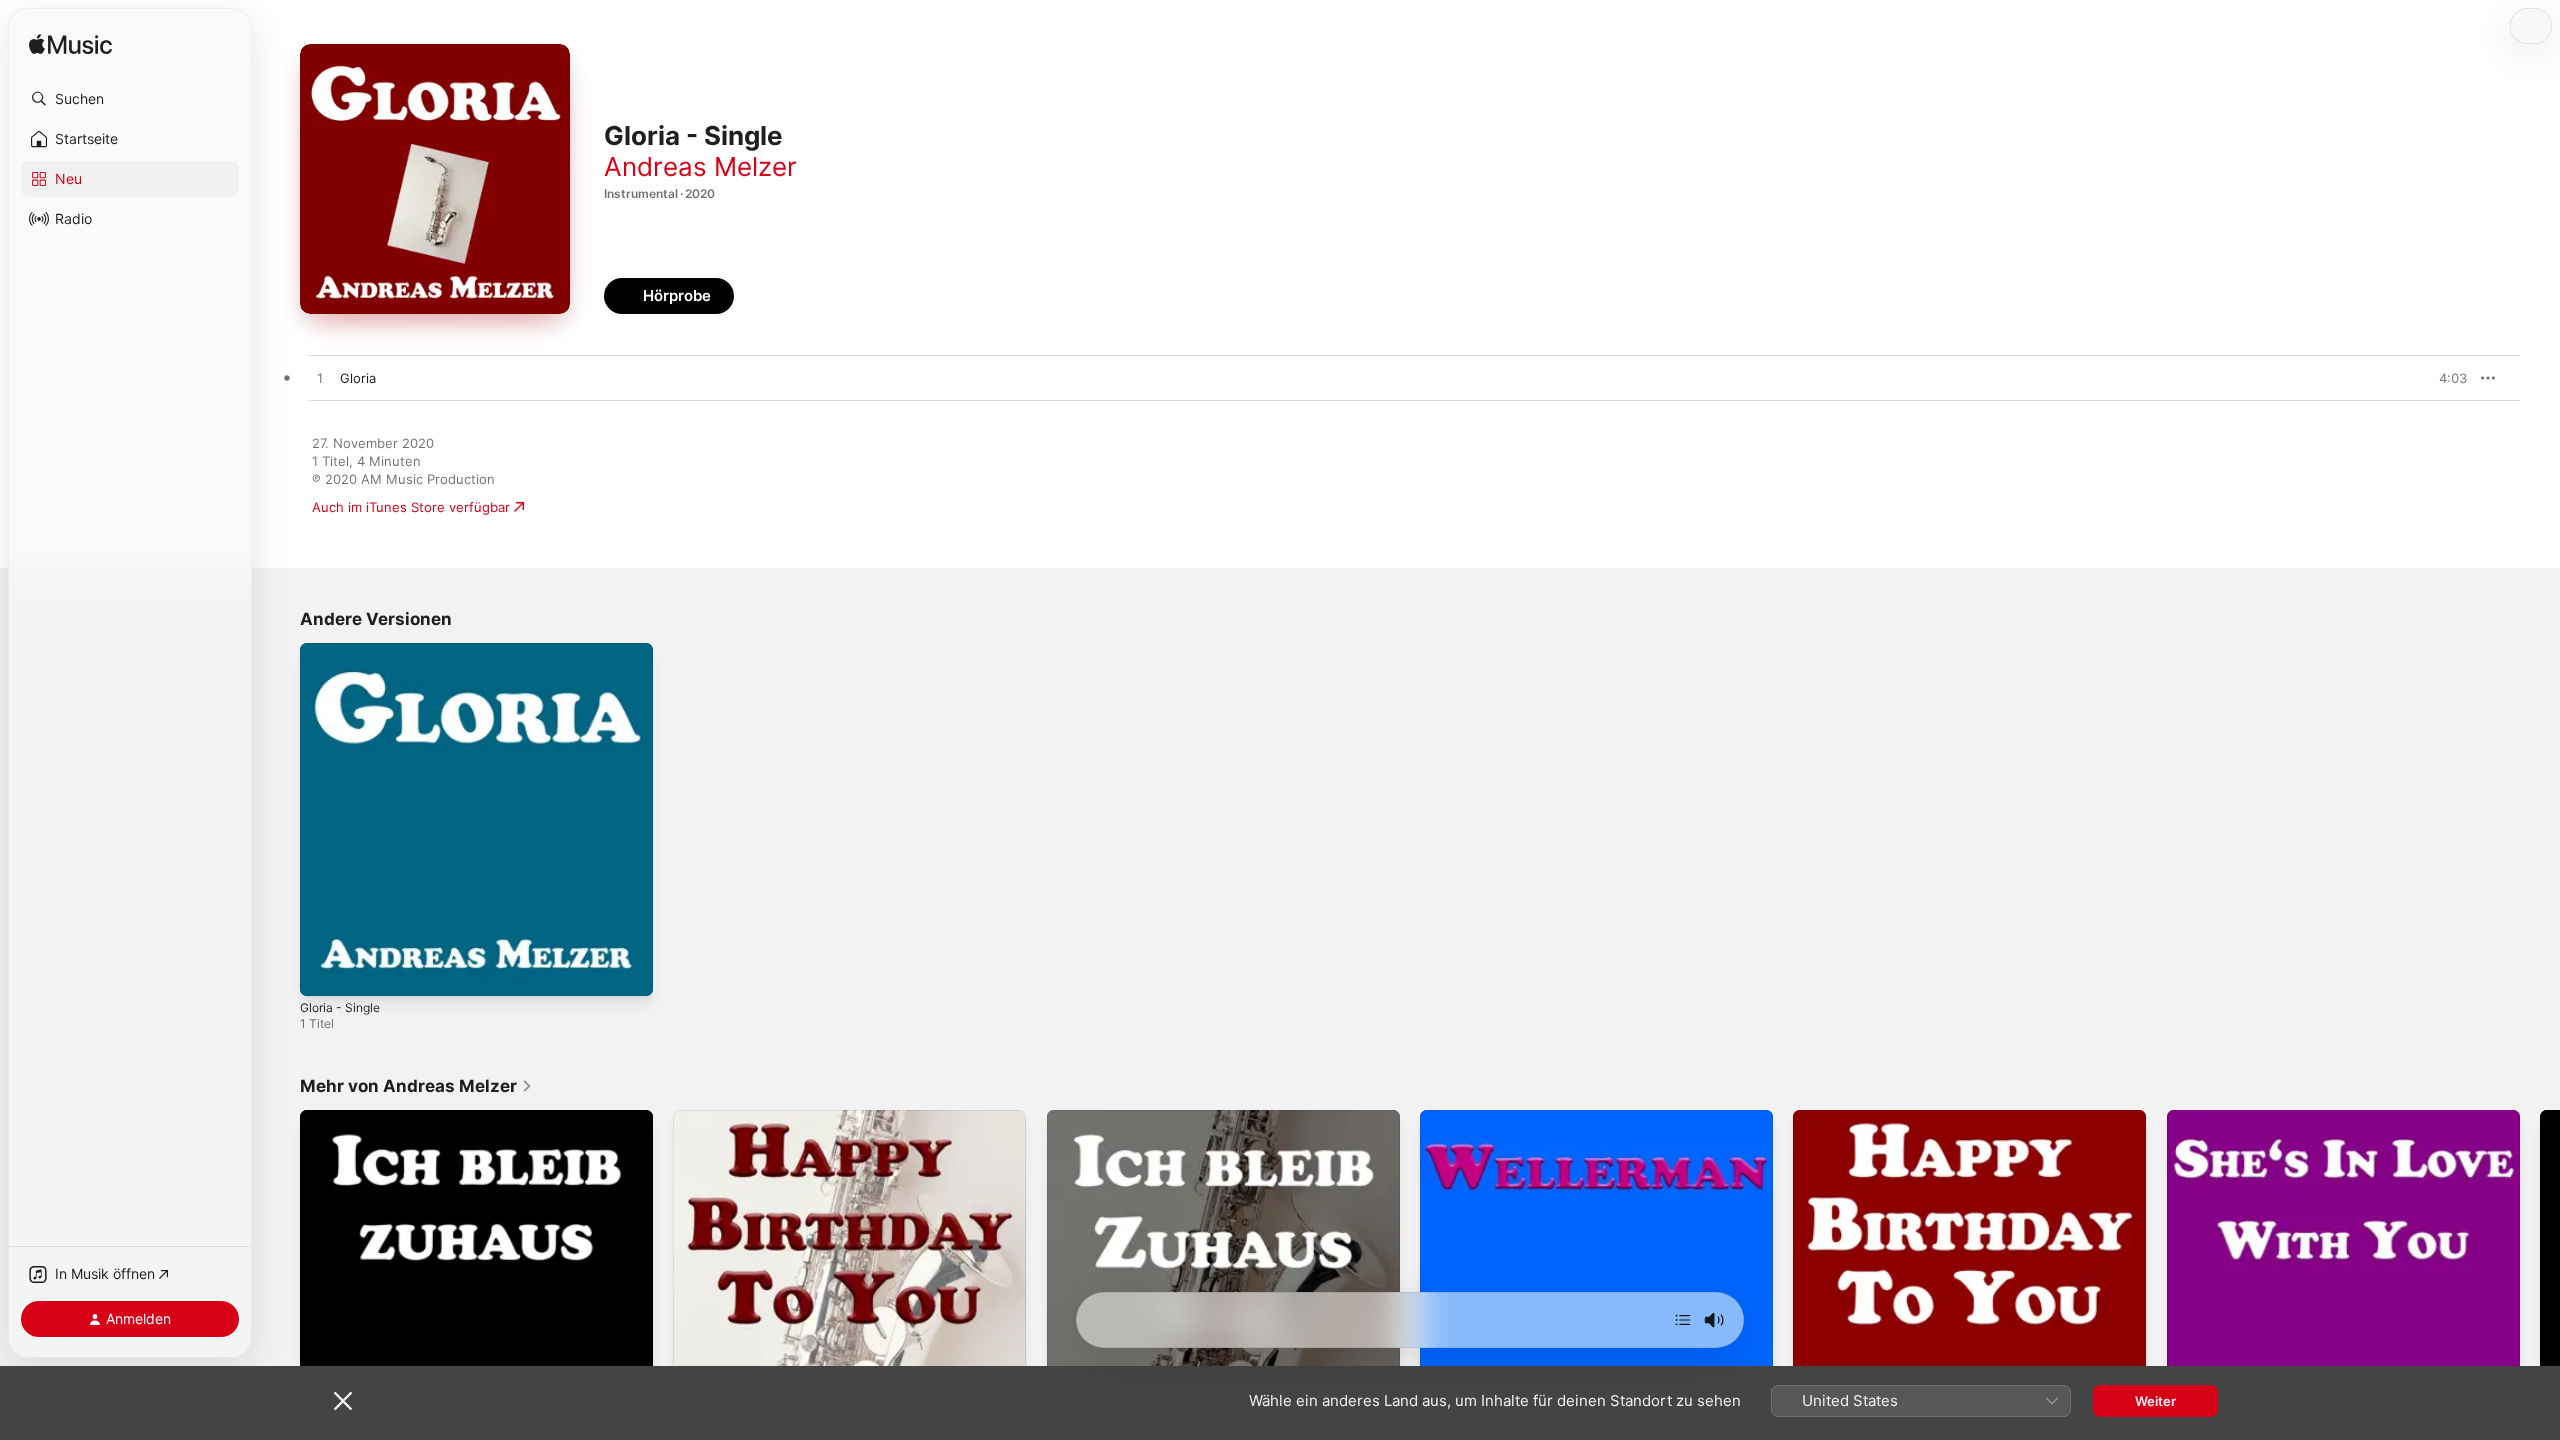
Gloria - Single (344, 651)
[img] (70, 45)
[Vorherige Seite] (280, 1287)
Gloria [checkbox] (358, 378)
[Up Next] (1683, 1320)
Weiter (2155, 1401)
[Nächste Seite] (2540, 1287)
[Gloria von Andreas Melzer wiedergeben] (320, 379)
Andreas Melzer (700, 166)
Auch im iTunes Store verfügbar (411, 507)
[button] (130, 99)
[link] (416, 1086)
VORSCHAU (2439, 378)
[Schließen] (343, 1401)
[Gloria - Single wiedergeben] (325, 971)
